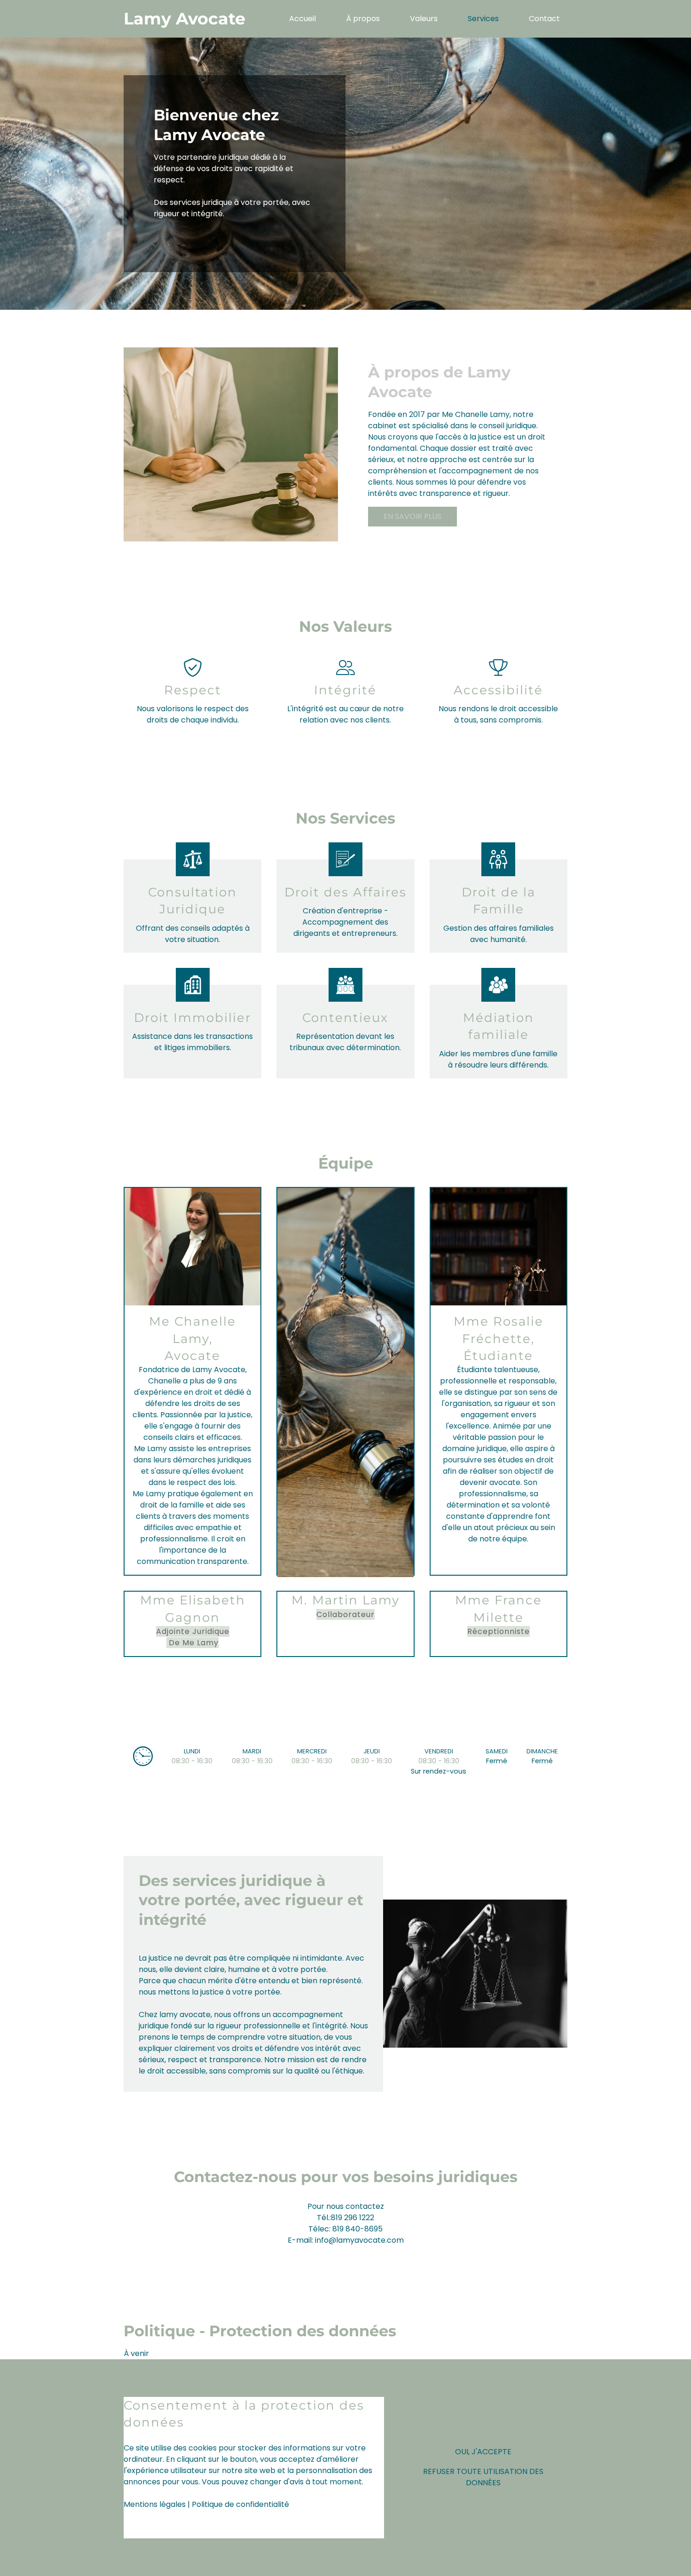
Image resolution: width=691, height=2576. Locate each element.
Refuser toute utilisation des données (483, 2477)
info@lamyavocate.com (359, 2240)
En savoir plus (412, 516)
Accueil (302, 19)
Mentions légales (155, 2504)
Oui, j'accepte (483, 2452)
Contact (544, 19)
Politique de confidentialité (240, 2504)
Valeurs (424, 19)
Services (483, 19)
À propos (363, 19)
